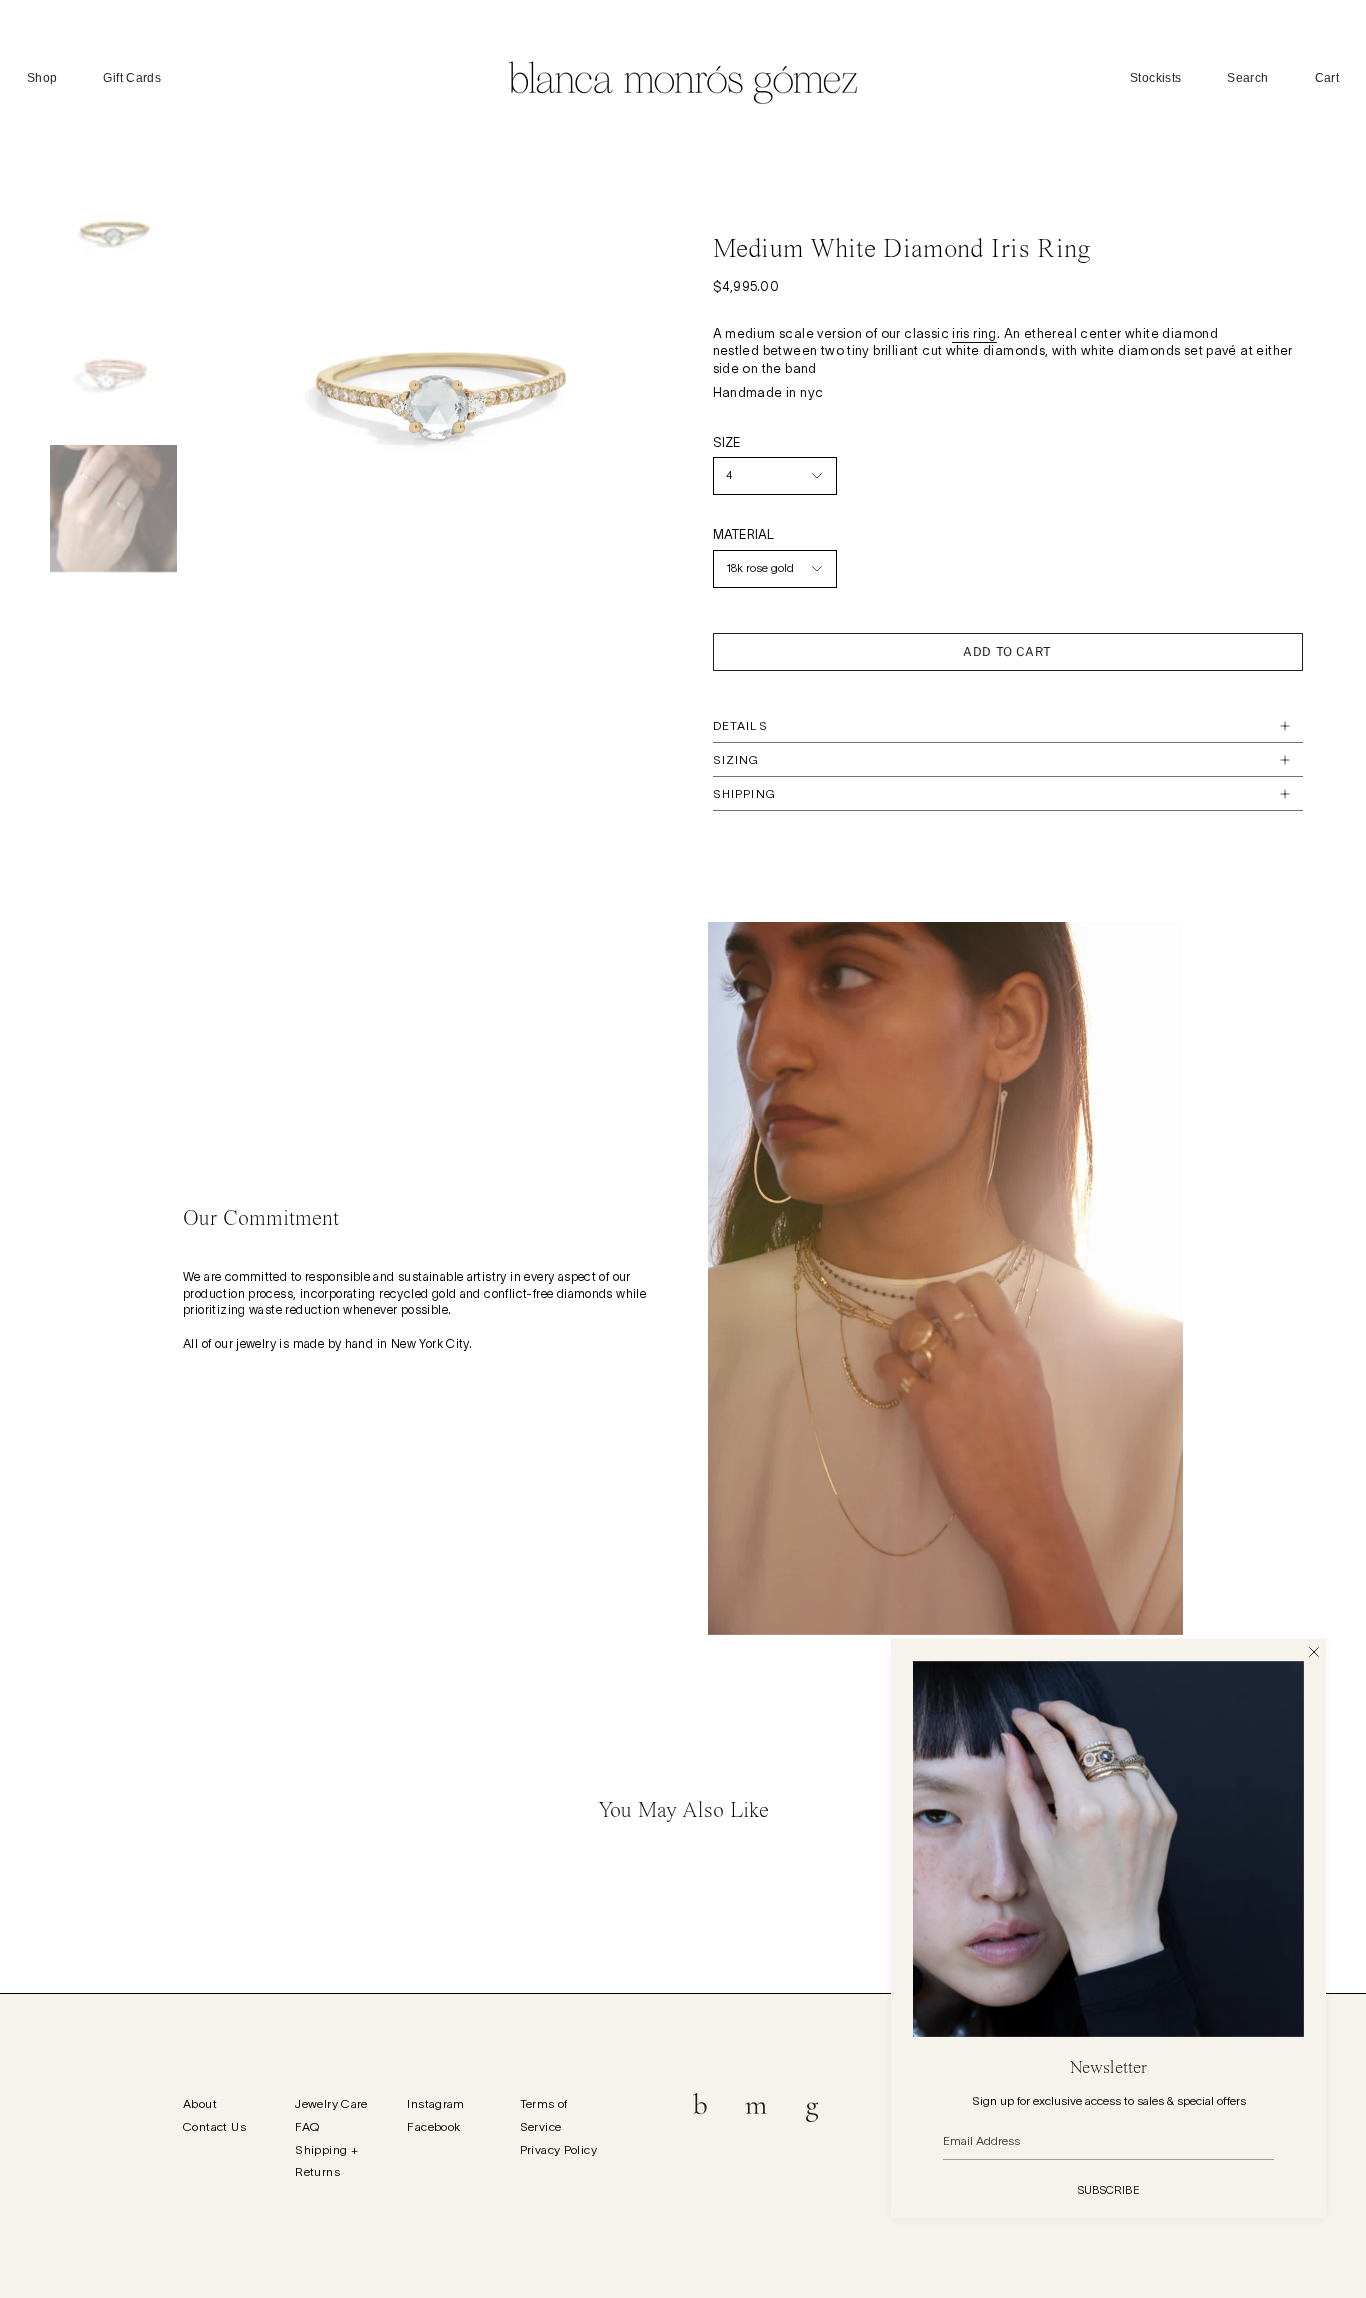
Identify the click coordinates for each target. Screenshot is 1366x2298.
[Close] (1314, 1651)
